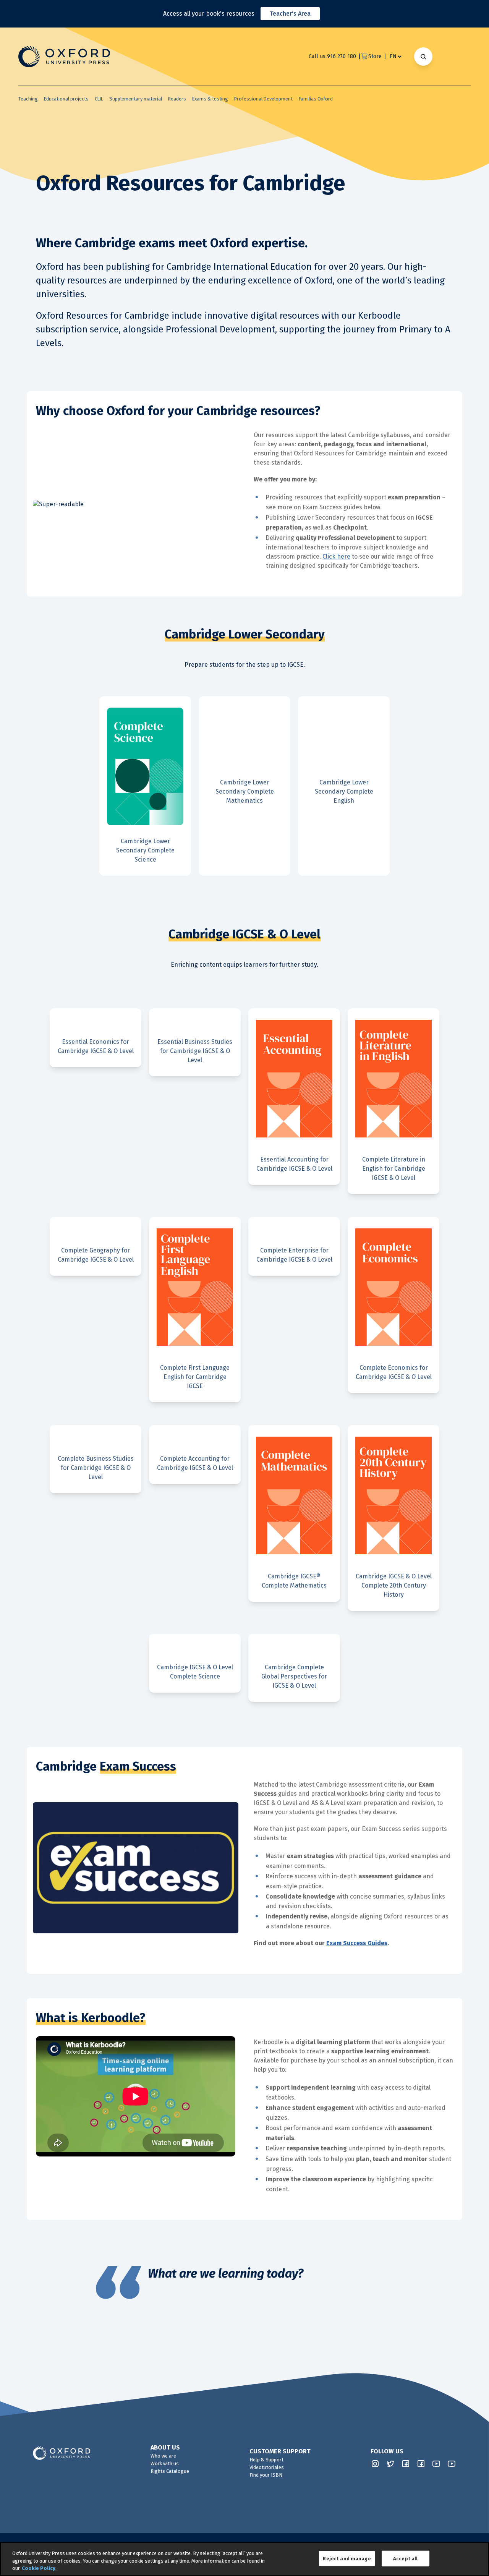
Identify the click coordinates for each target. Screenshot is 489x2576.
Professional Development (263, 99)
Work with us (165, 2463)
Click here (336, 557)
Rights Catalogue (170, 2471)
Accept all (405, 2558)
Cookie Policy (39, 2568)
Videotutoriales (267, 2467)
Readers (177, 99)
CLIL (99, 99)
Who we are (163, 2456)
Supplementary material (136, 99)
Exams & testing (210, 99)
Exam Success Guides (357, 1943)
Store (375, 56)
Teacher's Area (290, 14)
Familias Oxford (316, 99)
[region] (244, 2559)
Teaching (28, 99)
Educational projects (66, 99)
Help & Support (266, 2460)
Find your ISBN (266, 2475)
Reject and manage (347, 2558)
